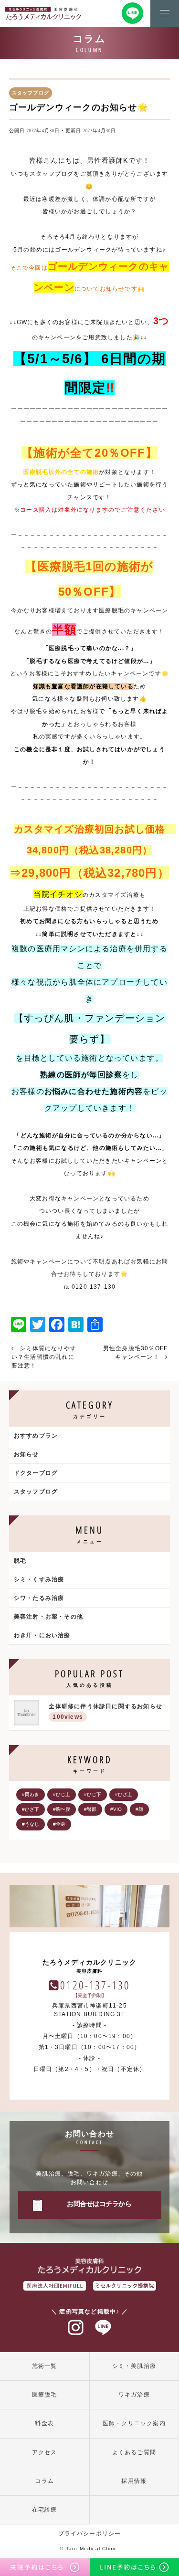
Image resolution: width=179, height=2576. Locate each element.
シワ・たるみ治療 (39, 1598)
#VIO (116, 1809)
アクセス (45, 2452)
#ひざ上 (124, 1794)
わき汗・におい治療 (42, 1635)
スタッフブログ (36, 1492)
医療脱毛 (45, 2395)
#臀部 (90, 1809)
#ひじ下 (93, 1794)
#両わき (31, 1794)
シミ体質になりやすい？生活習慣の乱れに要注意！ (44, 1357)
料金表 (44, 2423)
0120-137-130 (95, 1985)
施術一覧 (45, 2366)
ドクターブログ (36, 1473)
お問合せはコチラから (99, 2204)
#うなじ (31, 1824)
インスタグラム (76, 2328)
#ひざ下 (31, 1809)
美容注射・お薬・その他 (48, 1617)
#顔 (139, 1809)
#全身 (59, 1824)
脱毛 (20, 1561)
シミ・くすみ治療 (39, 1579)
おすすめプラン (36, 1436)
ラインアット (103, 2328)
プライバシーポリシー (90, 2534)
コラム (44, 2481)
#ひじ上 (62, 1794)
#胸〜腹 (62, 1809)
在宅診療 (45, 2510)
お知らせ (26, 1454)
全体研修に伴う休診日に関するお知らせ (105, 1712)
